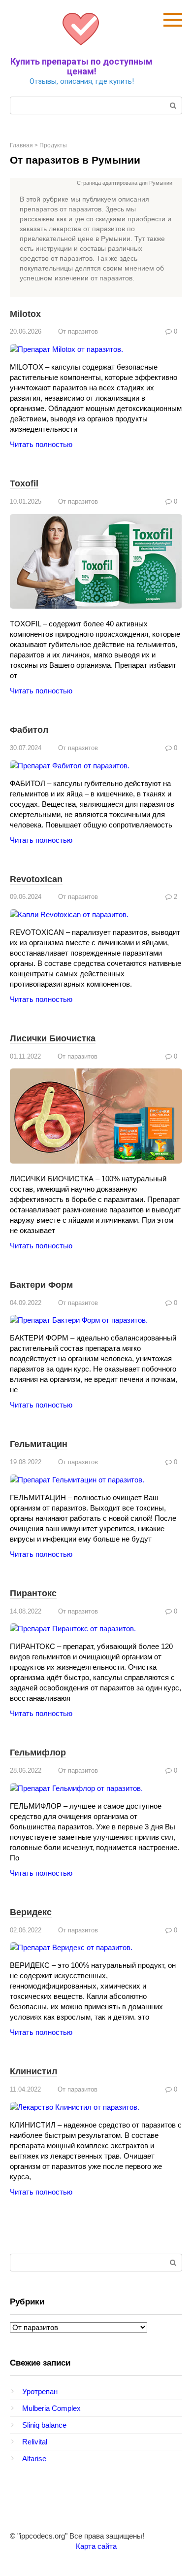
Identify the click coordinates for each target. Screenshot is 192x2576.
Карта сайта (96, 2546)
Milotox (25, 314)
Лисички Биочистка (53, 1038)
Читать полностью (41, 444)
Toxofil (24, 483)
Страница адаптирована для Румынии (125, 183)
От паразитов (78, 331)
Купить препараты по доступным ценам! (81, 66)
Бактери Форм (41, 1285)
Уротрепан (40, 2391)
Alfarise (34, 2458)
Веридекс (31, 1912)
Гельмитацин (39, 1444)
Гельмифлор (38, 1752)
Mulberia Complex (51, 2408)
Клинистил (33, 2071)
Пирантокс (33, 1593)
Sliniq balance (44, 2425)
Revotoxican (36, 879)
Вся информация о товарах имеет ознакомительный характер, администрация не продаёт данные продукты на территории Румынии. (96, 184)
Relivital (35, 2442)
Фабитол (29, 730)
